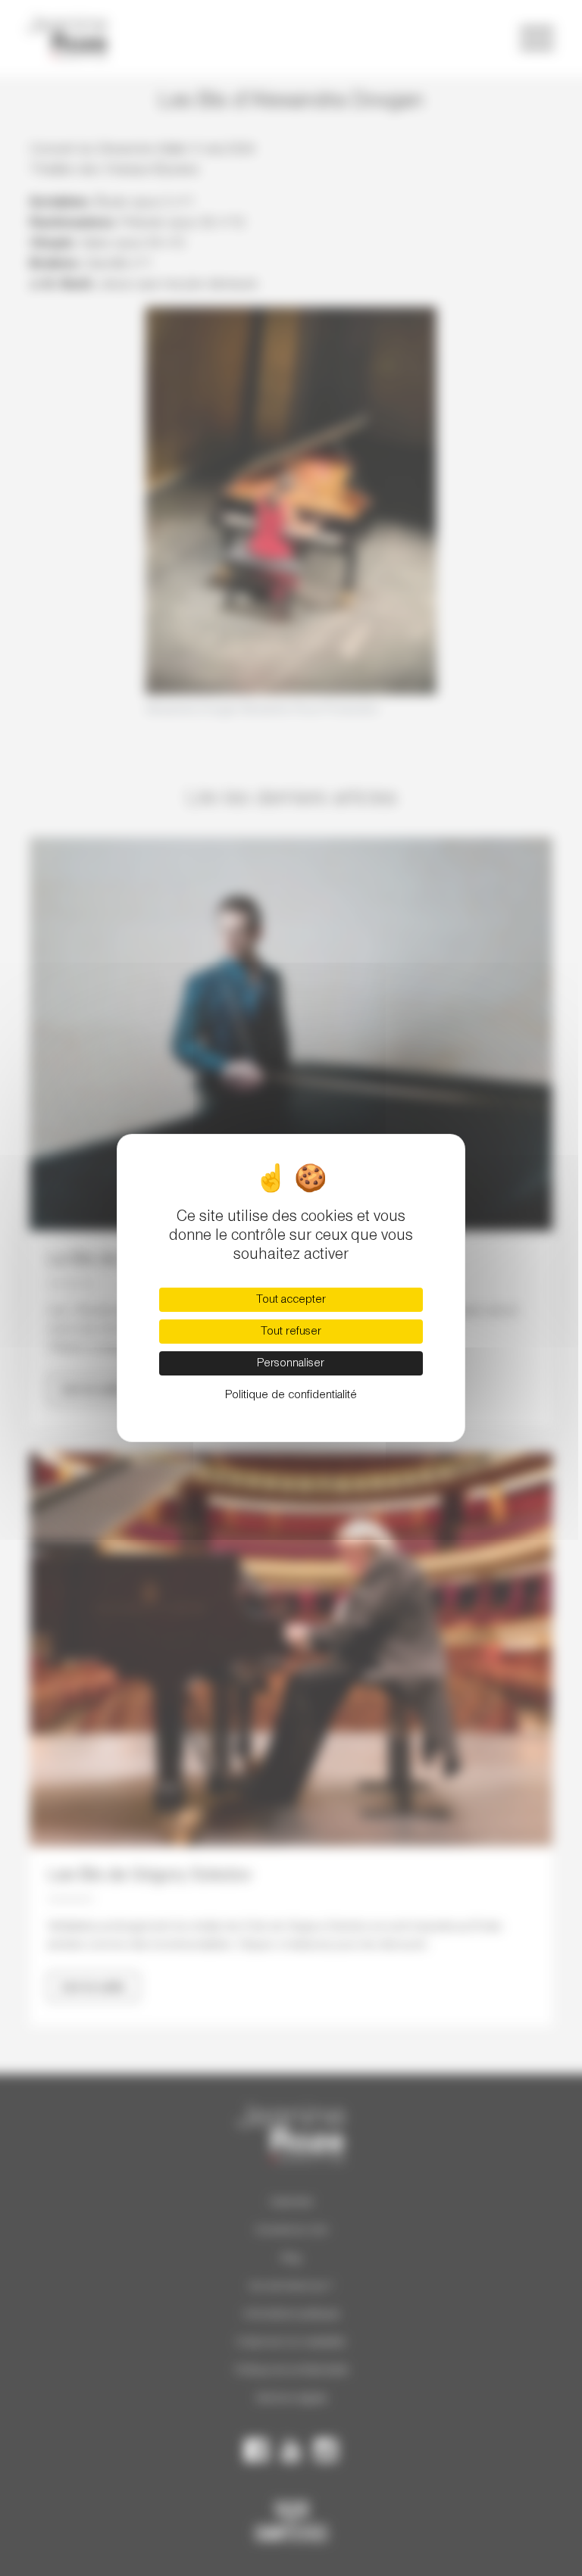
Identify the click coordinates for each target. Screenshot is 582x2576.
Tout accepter (291, 1300)
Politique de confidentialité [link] (291, 1395)
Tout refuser (291, 1332)
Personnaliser (291, 1363)
